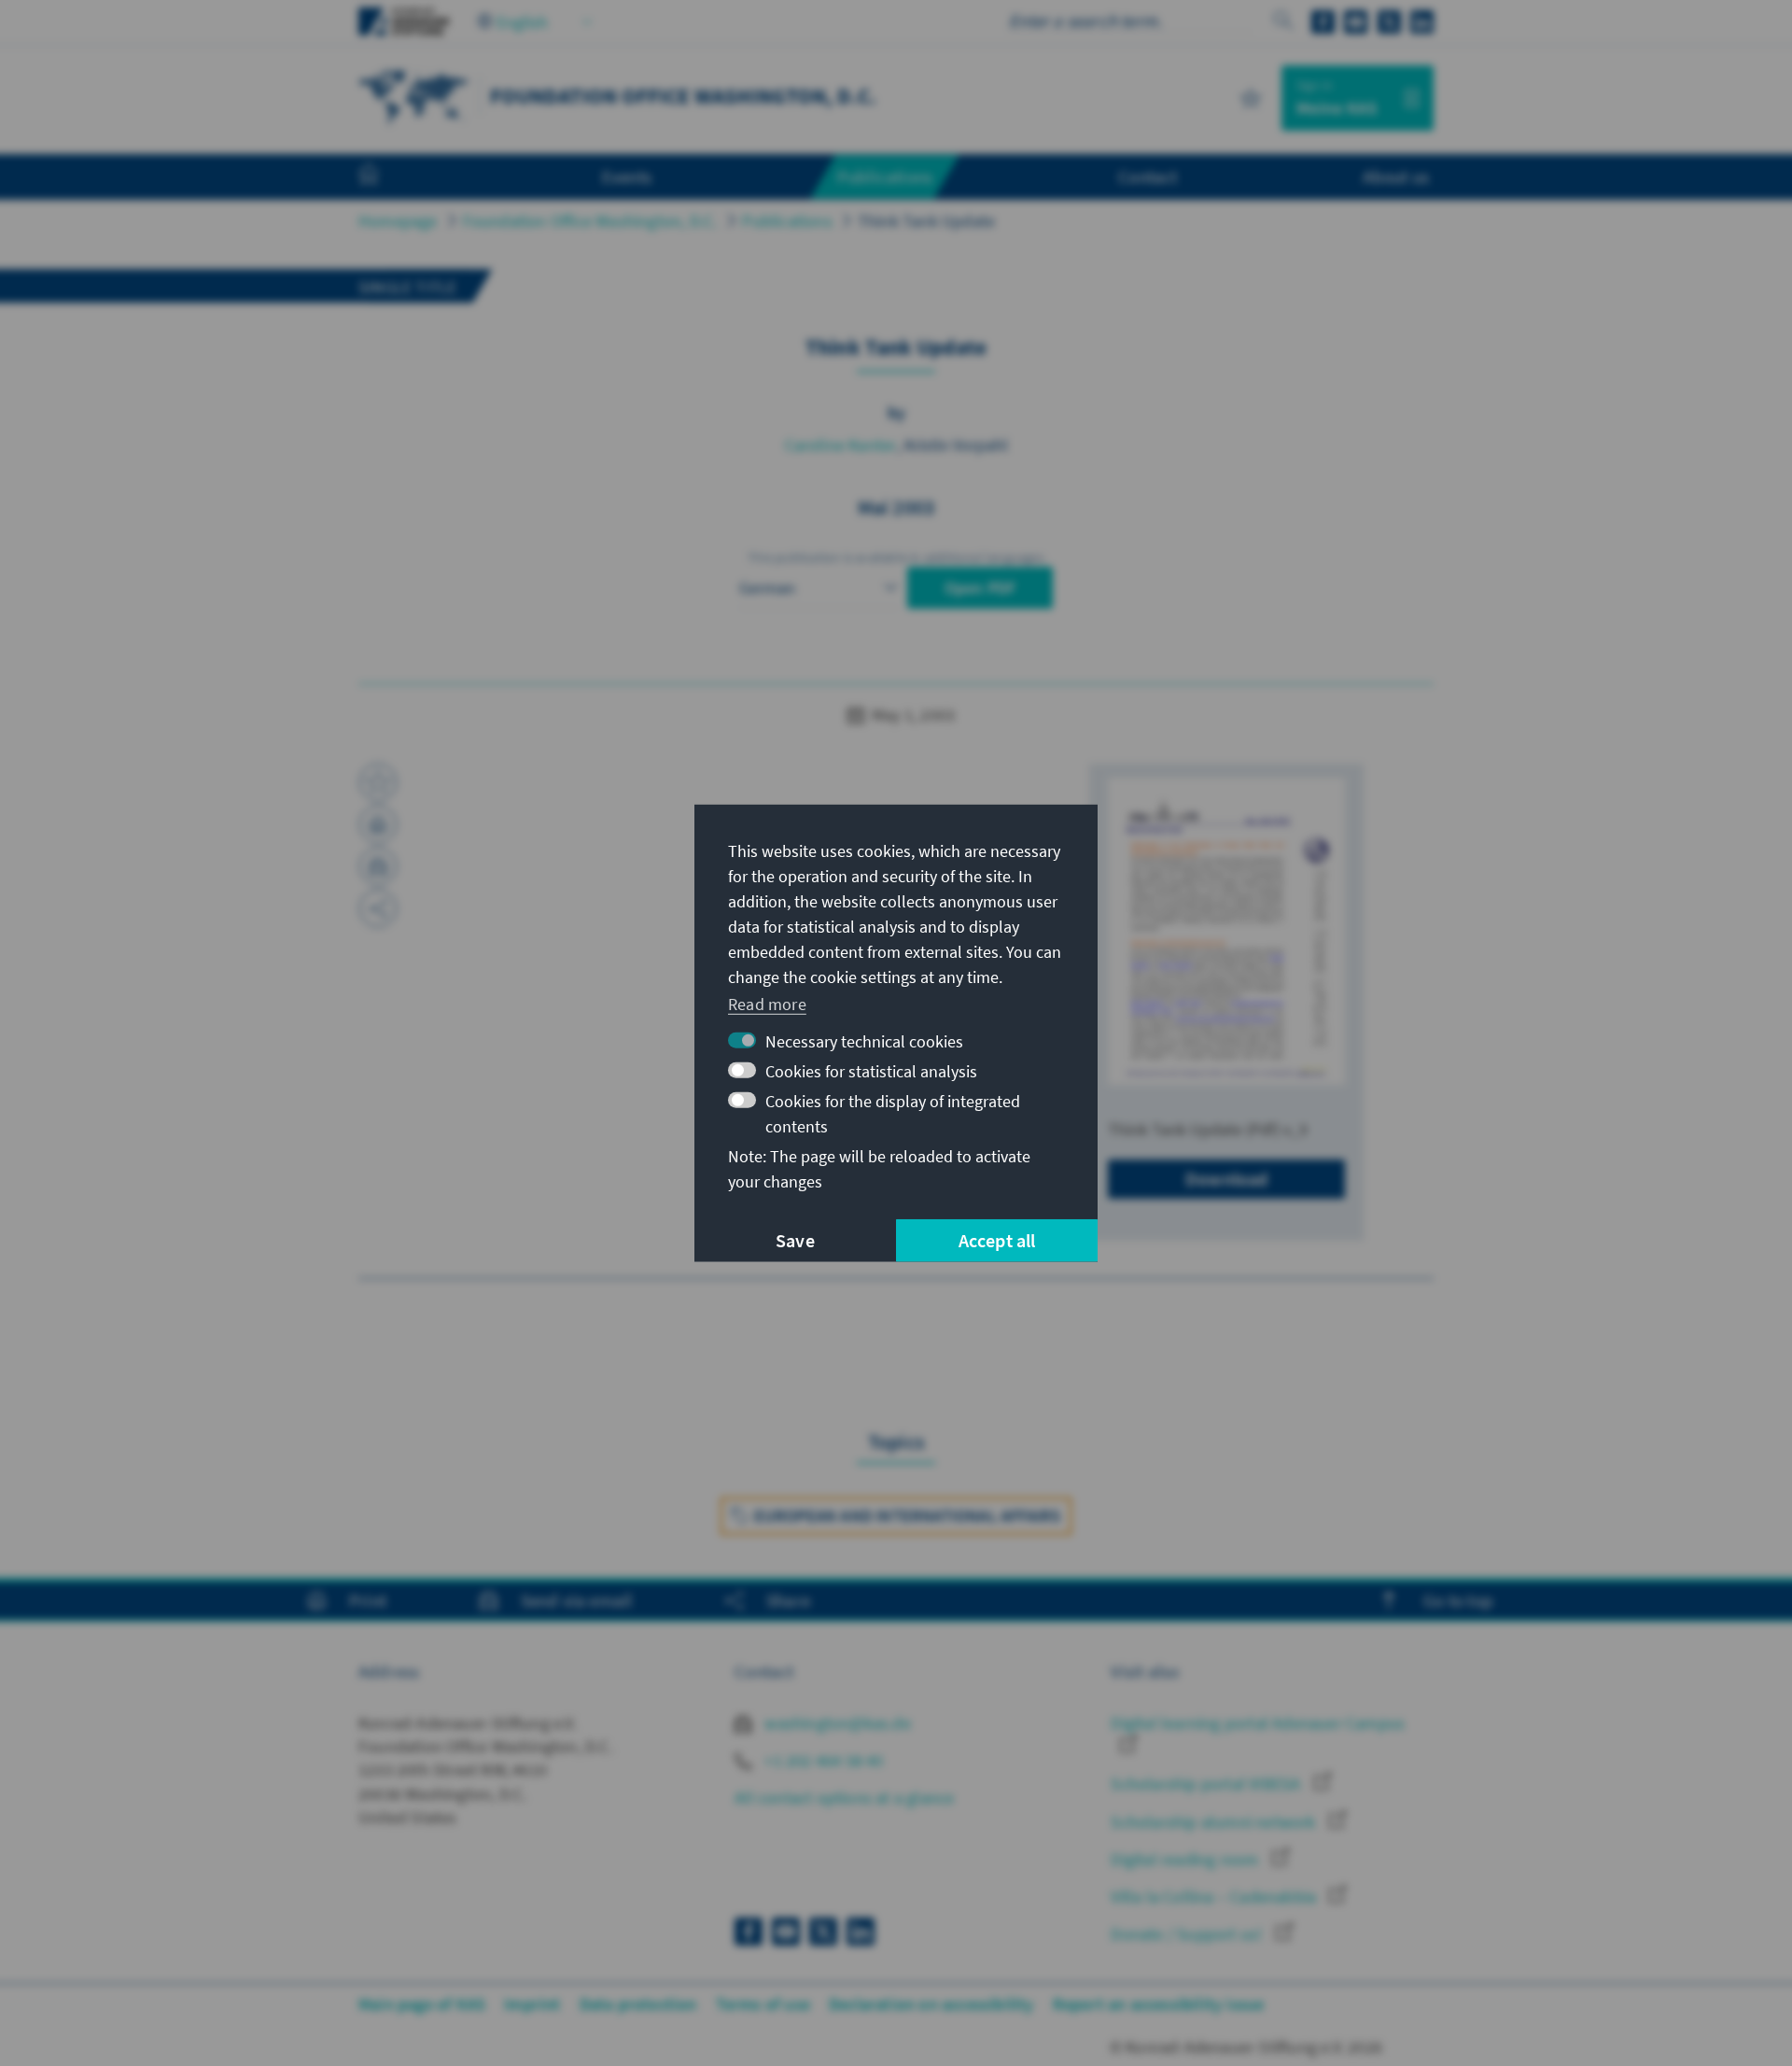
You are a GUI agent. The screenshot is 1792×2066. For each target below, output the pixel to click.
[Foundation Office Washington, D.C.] (414, 96)
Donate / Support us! (1188, 1934)
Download (1227, 1179)
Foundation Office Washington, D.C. (590, 221)
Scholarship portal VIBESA (1207, 1784)
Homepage (398, 221)
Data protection (638, 2004)
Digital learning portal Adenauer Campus (1258, 1723)
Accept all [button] (997, 1240)
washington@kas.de (836, 1723)
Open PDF (980, 588)
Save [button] (795, 1240)
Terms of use (763, 2004)
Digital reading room (1186, 1859)
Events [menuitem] (627, 176)
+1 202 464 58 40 (822, 1760)
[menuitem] (387, 177)
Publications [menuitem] (885, 176)
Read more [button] (767, 1004)
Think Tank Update (926, 221)
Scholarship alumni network (1215, 1822)
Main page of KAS (422, 2004)
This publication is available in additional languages (896, 557)
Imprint (532, 2004)
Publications (787, 221)
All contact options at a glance (844, 1798)
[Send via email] (378, 866)
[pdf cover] (1226, 931)
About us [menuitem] (1396, 176)
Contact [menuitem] (1148, 176)
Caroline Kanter (841, 445)
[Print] (378, 824)
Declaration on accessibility (931, 2004)
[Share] (378, 908)
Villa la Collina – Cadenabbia (1215, 1897)
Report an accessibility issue (1159, 2004)
